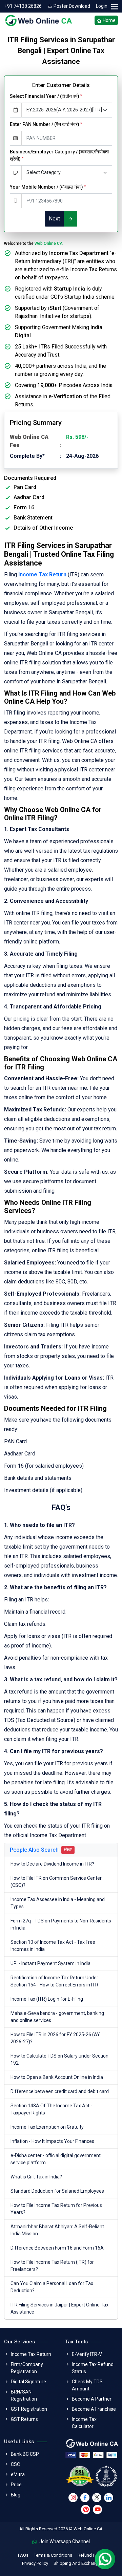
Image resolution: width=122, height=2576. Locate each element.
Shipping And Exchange (77, 2563)
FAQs (23, 2555)
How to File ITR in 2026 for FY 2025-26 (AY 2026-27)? (55, 2038)
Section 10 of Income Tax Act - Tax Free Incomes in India (53, 1946)
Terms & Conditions (53, 2555)
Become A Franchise (94, 2409)
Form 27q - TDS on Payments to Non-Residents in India (61, 1924)
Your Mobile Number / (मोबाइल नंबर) (48, 187)
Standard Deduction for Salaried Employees (57, 2191)
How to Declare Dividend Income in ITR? (52, 1864)
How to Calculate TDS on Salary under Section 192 (59, 2059)
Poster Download (71, 6)
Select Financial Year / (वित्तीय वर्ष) (46, 96)
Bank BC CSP (25, 2454)
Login (102, 6)
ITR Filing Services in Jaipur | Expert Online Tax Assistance (59, 2308)
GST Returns (24, 2419)
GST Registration (29, 2409)
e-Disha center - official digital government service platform (56, 2159)
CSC (15, 2464)
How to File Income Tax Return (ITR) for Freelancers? (52, 2266)
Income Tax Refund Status (93, 2368)
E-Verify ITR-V (87, 2354)
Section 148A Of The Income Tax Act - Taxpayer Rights (51, 2109)
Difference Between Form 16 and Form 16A (57, 2248)
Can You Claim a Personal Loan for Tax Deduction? (52, 2287)
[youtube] (97, 2509)
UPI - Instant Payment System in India (50, 1963)
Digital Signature (28, 2382)
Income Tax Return (31, 2354)
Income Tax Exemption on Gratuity (47, 2127)
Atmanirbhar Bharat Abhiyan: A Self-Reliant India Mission (57, 2230)
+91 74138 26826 (23, 6)
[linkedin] (109, 2498)
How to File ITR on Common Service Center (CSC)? (56, 1882)
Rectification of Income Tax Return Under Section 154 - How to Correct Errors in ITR (54, 1981)
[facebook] (85, 2498)
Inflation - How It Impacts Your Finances (52, 2141)
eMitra (18, 2474)
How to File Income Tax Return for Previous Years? (56, 2209)
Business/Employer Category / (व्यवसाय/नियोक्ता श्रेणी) (59, 155)
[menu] (114, 7)
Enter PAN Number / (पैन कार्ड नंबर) (46, 124)
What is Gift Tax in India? (36, 2177)
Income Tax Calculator (84, 2423)
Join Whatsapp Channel (64, 2541)
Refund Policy (91, 2555)
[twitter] (97, 2498)
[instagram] (73, 2498)
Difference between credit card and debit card (60, 2091)
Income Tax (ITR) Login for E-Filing (47, 1999)
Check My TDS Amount (87, 2385)
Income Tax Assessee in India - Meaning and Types (58, 1903)
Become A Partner (92, 2399)
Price (16, 2485)
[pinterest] (86, 2509)
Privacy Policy (35, 2563)
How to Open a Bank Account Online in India (57, 2077)
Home (109, 20)
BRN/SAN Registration (24, 2395)
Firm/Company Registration (27, 2368)
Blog (16, 2495)
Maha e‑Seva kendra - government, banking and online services (57, 2017)
